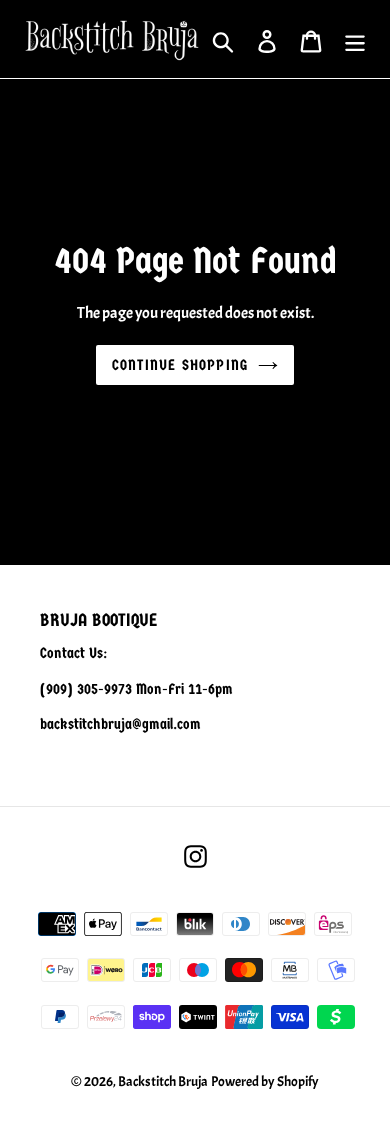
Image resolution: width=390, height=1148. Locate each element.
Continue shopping (180, 365)
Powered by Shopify (265, 1081)
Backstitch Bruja (163, 1081)
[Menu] (355, 39)
